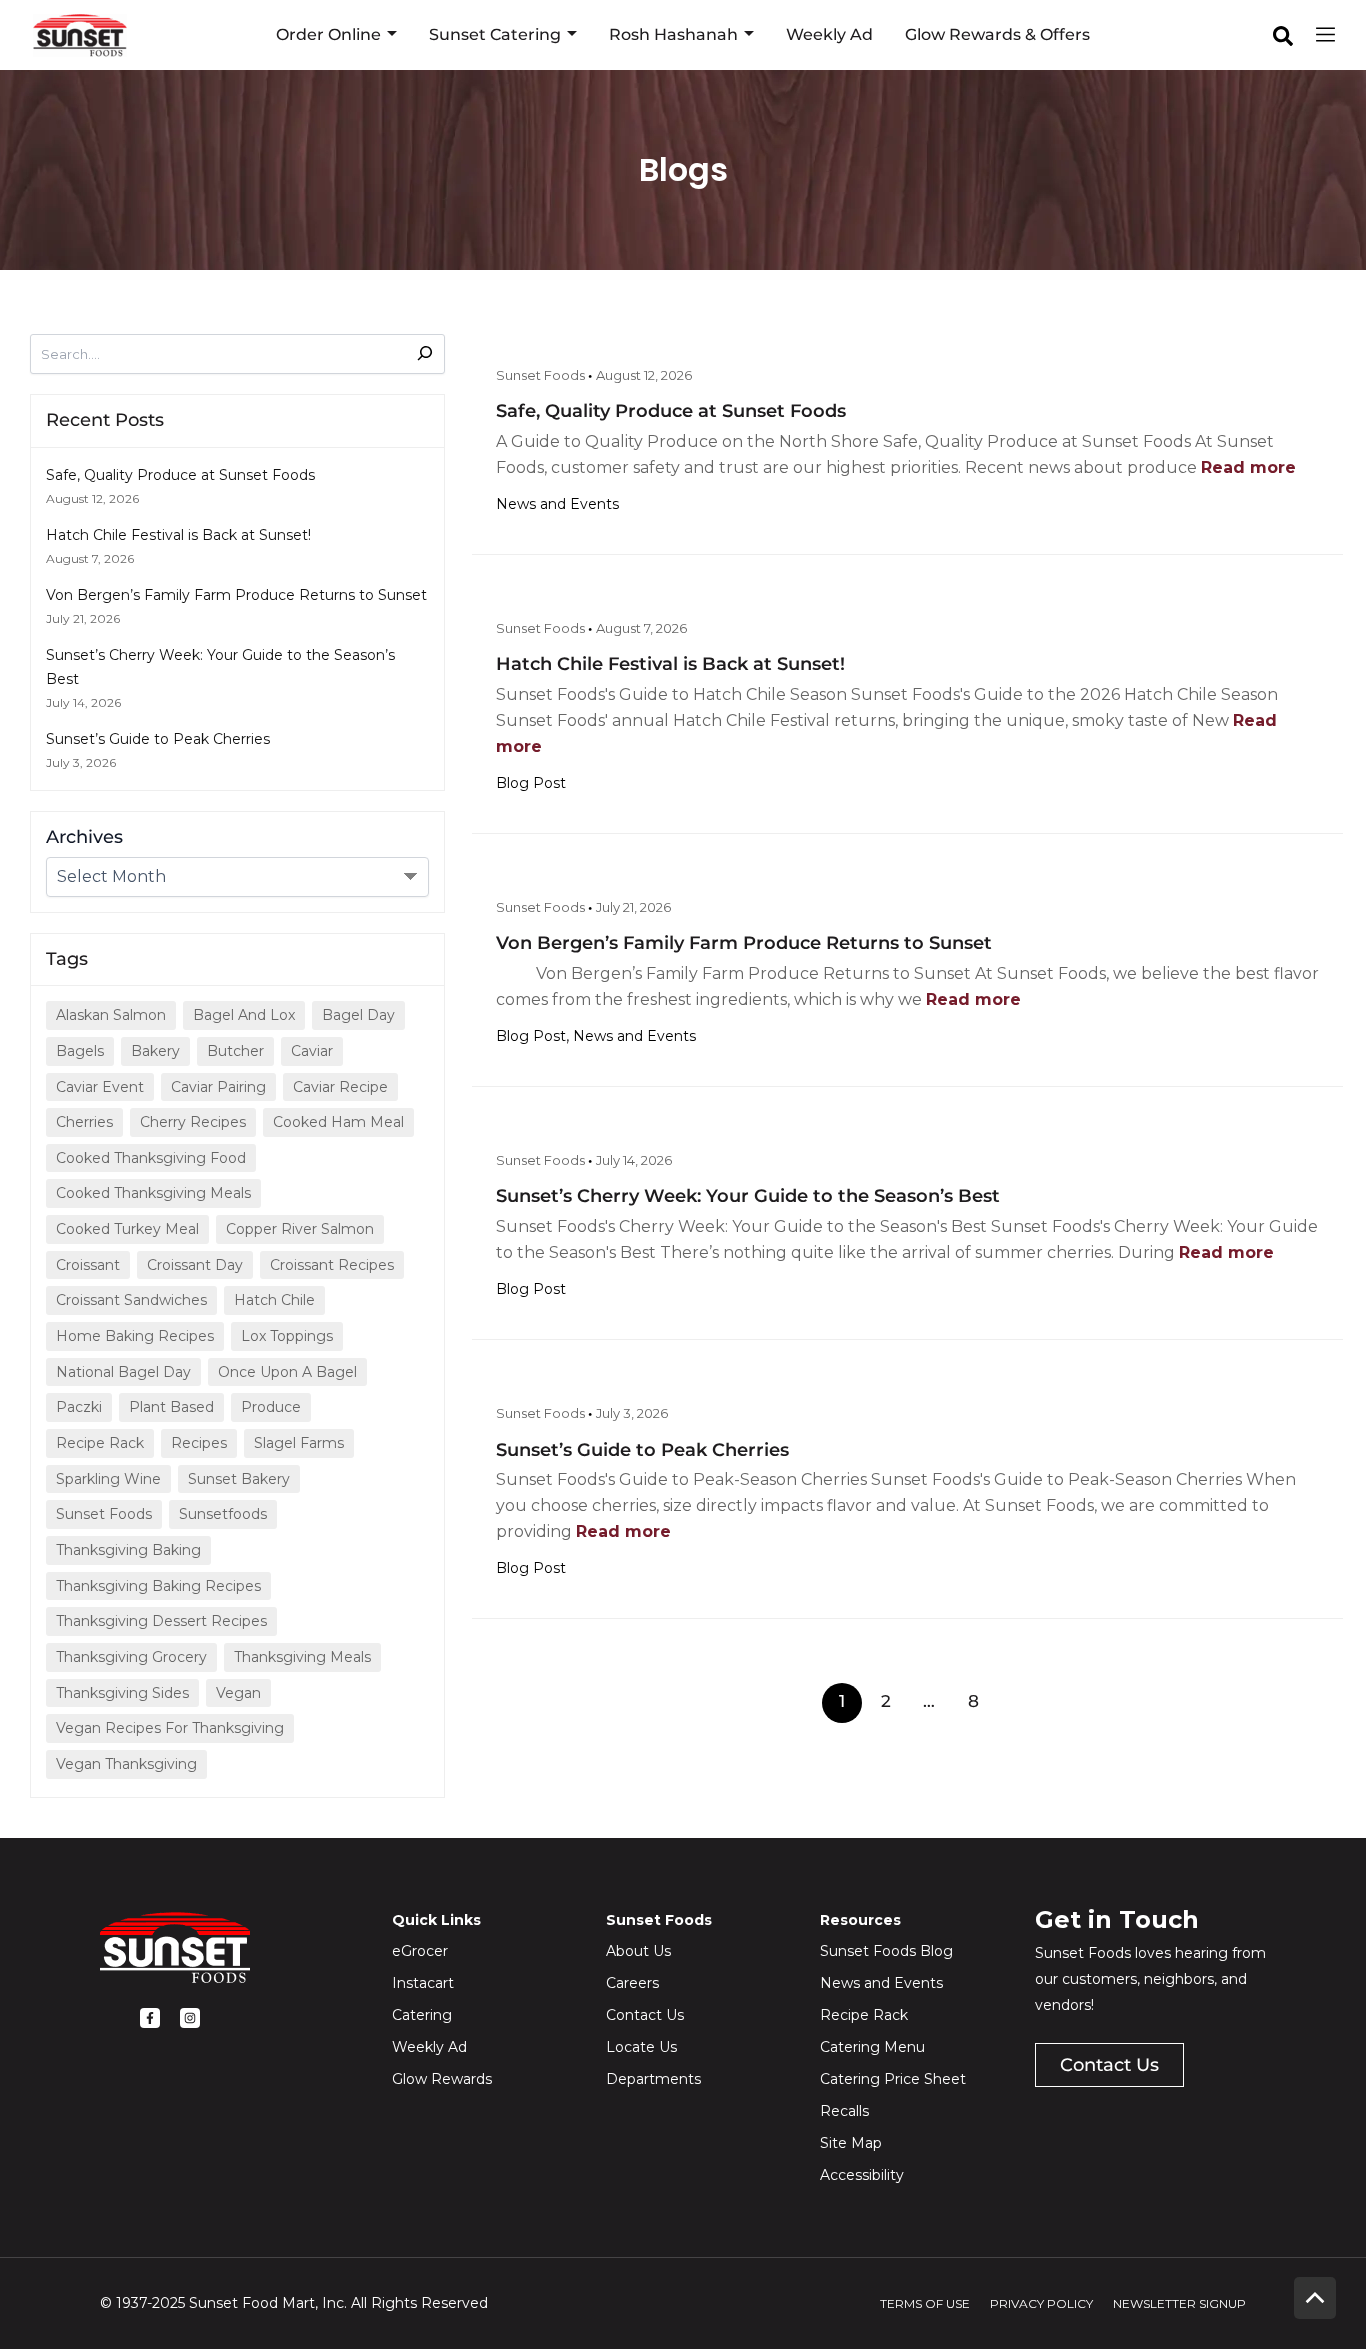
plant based (171, 1407)
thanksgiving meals (302, 1657)
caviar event (100, 1087)
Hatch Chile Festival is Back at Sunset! (178, 535)
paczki (79, 1407)
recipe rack (100, 1443)
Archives (84, 837)
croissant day (195, 1265)
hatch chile (274, 1300)
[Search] (413, 351)
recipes (199, 1443)
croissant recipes (332, 1265)
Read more (1248, 467)
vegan (238, 1693)
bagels (80, 1051)
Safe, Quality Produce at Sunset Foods (180, 475)
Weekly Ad (829, 34)
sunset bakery (239, 1479)
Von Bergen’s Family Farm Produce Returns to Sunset (236, 595)
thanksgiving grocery (131, 1657)
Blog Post (531, 783)
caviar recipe (340, 1087)
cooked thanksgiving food (151, 1158)
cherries (84, 1122)
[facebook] (1283, 36)
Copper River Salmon (300, 1229)
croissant (88, 1265)
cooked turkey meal (127, 1229)
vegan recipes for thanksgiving (170, 1728)
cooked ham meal (338, 1122)
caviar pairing (218, 1087)
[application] (389, 35)
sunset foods (104, 1514)
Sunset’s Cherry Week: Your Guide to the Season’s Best (748, 1196)
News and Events (557, 504)
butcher (235, 1051)
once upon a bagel (287, 1372)
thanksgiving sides (122, 1693)
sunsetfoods (223, 1514)
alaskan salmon (111, 1015)
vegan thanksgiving (126, 1764)
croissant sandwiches (131, 1300)
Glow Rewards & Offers (997, 34)
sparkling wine (108, 1479)
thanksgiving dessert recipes (161, 1621)
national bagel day (123, 1372)
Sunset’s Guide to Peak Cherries (158, 739)
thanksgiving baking (128, 1550)
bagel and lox (244, 1015)
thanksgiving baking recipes (158, 1586)
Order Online (328, 34)
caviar (312, 1051)
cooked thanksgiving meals (153, 1193)
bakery (155, 1051)
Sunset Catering (495, 34)
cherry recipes (193, 1122)
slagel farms (299, 1443)
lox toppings (287, 1336)
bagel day (358, 1015)
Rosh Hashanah (673, 34)
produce (271, 1407)
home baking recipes (135, 1336)
